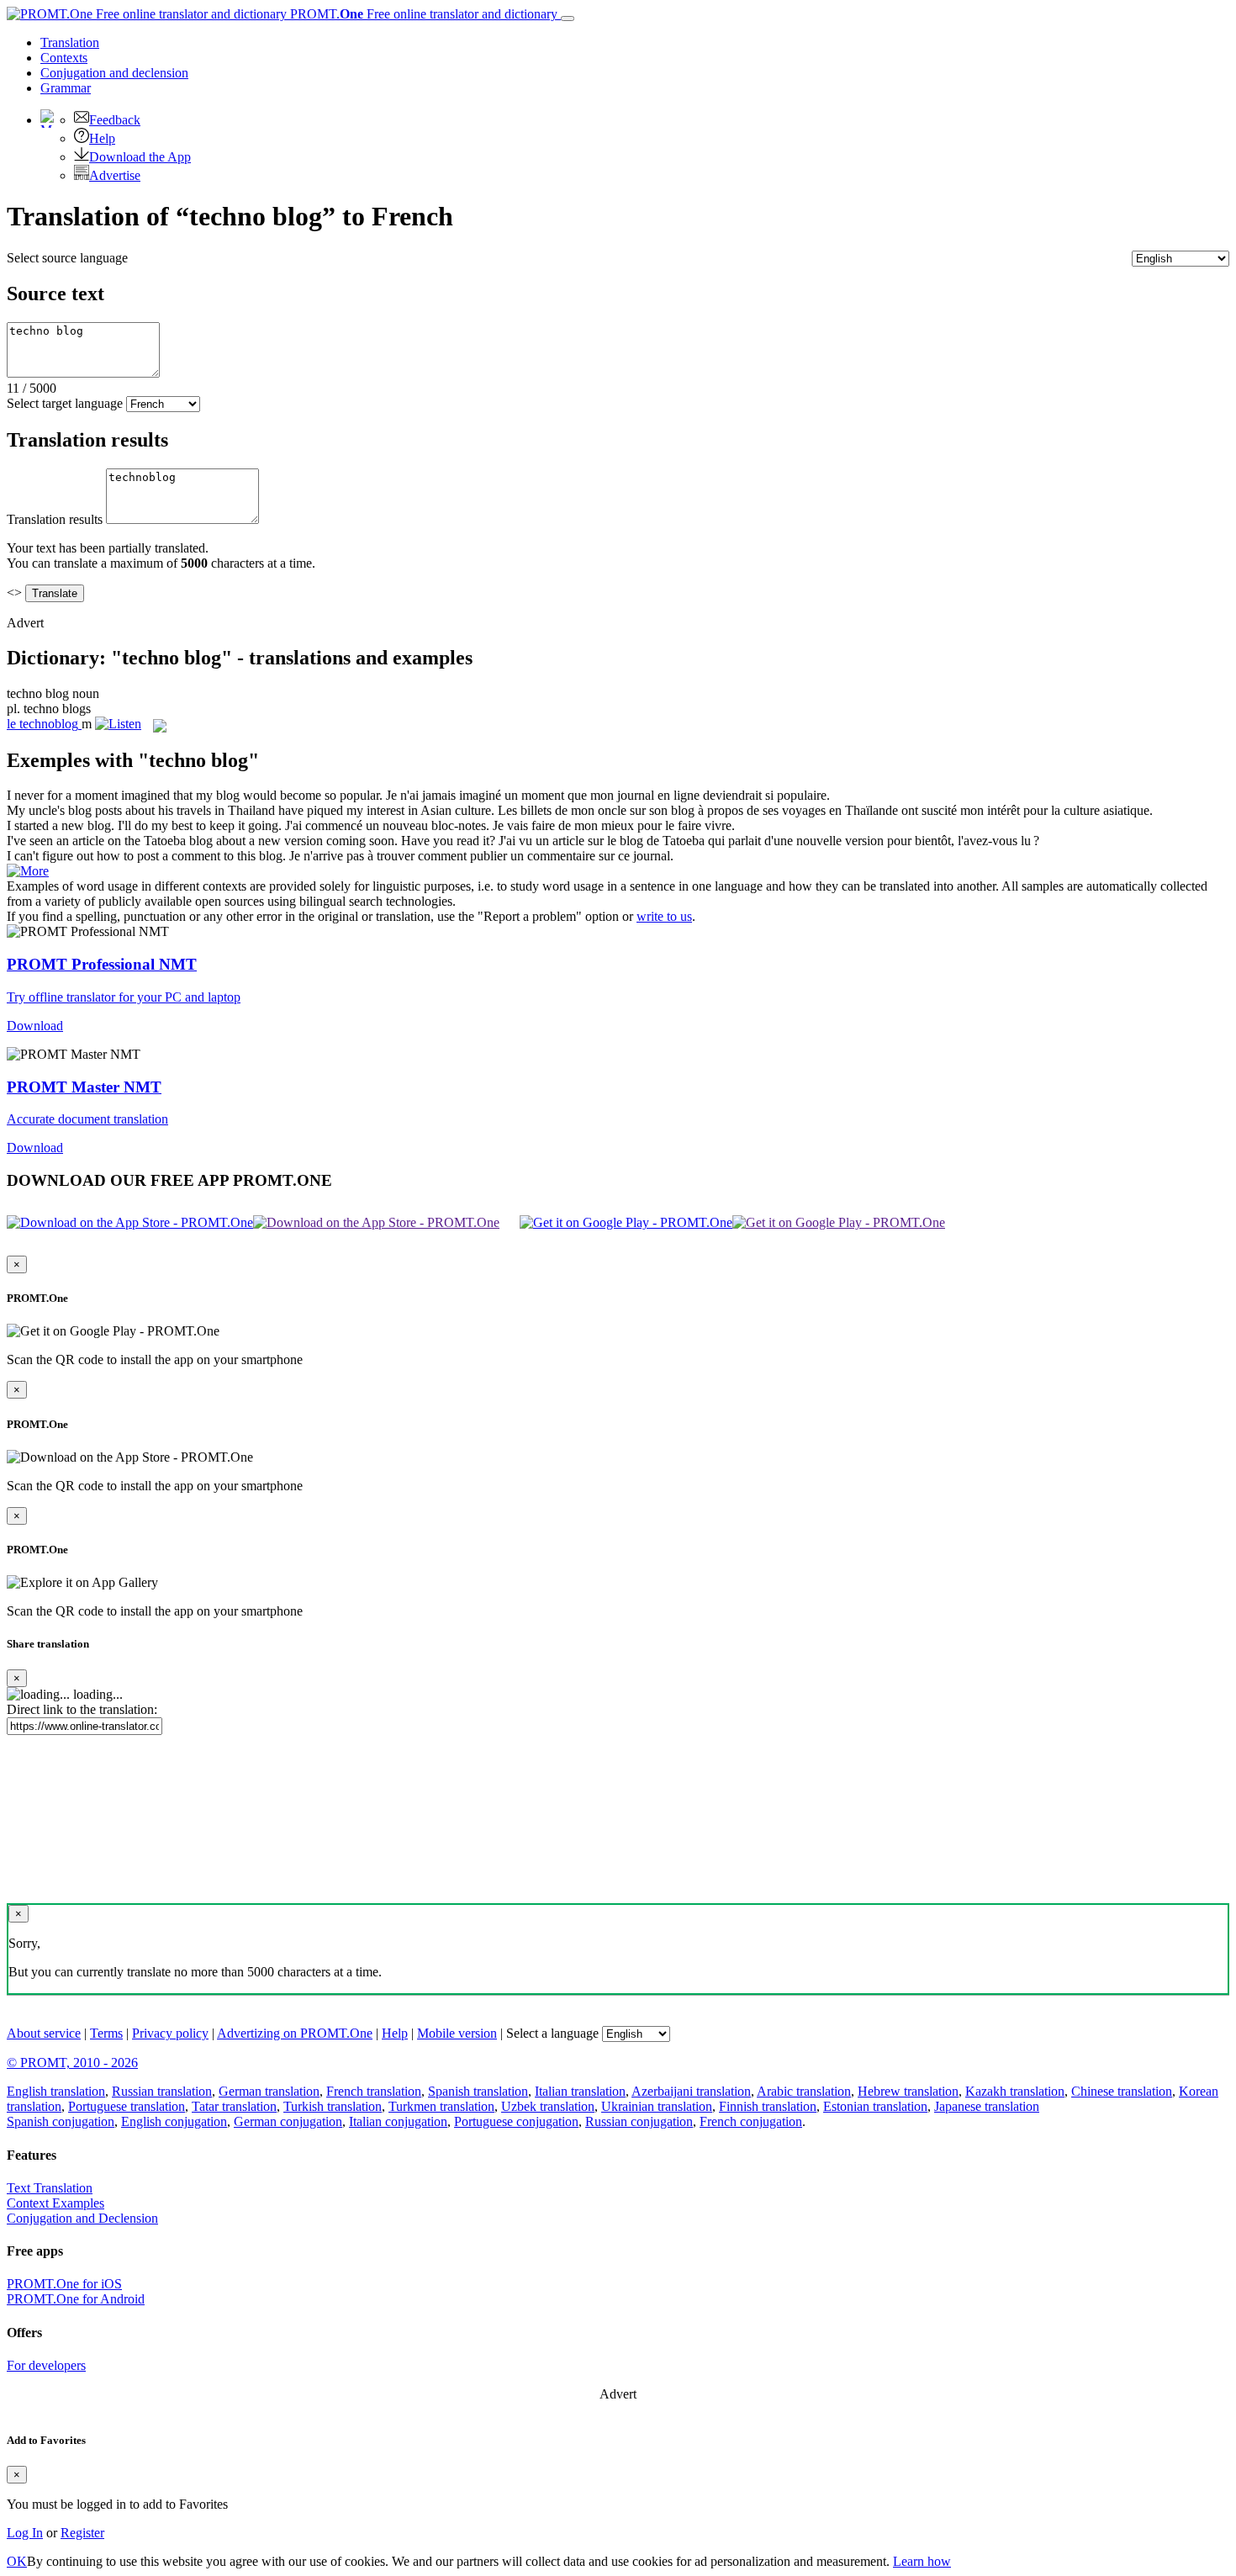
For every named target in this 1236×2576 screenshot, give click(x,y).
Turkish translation (333, 2106)
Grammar (66, 88)
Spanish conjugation (61, 2121)
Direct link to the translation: (82, 1709)
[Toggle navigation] (568, 19)
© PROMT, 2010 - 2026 (72, 2063)
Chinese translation (1122, 2091)
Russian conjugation (639, 2121)
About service (44, 2033)
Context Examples (55, 2203)
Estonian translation (875, 2106)
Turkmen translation (441, 2106)
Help (102, 138)
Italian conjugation (398, 2121)
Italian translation (580, 2091)
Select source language (67, 258)
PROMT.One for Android (76, 2299)
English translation (56, 2091)
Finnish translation (768, 2106)
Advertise (115, 175)
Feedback (115, 120)
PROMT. (422, 14)
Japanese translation (987, 2106)
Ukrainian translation (657, 2106)
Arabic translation (804, 2091)
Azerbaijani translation (691, 2091)
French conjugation (751, 2121)
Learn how (922, 2561)
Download (35, 1026)
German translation (269, 2091)
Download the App (140, 157)
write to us (664, 916)
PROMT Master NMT (84, 1087)
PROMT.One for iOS (64, 2284)
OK (17, 2561)
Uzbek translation (548, 2106)
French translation (374, 2091)
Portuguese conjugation (516, 2121)
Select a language (552, 2033)
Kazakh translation (1015, 2091)
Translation (70, 42)
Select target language (65, 403)
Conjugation (114, 73)
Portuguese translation (127, 2106)
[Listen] (118, 724)
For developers (46, 2365)
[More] (28, 871)
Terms (106, 2033)
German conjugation (288, 2121)
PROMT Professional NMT (102, 964)
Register (82, 2533)
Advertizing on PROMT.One (295, 2033)
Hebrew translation (908, 2091)
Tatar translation (234, 2106)
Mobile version (457, 2033)
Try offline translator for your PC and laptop (124, 997)
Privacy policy (170, 2033)
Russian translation (162, 2091)
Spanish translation (478, 2091)
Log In (25, 2533)
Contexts (64, 58)
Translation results (55, 519)
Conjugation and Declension (82, 2218)
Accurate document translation (87, 1119)
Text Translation (50, 2188)
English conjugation (174, 2121)
